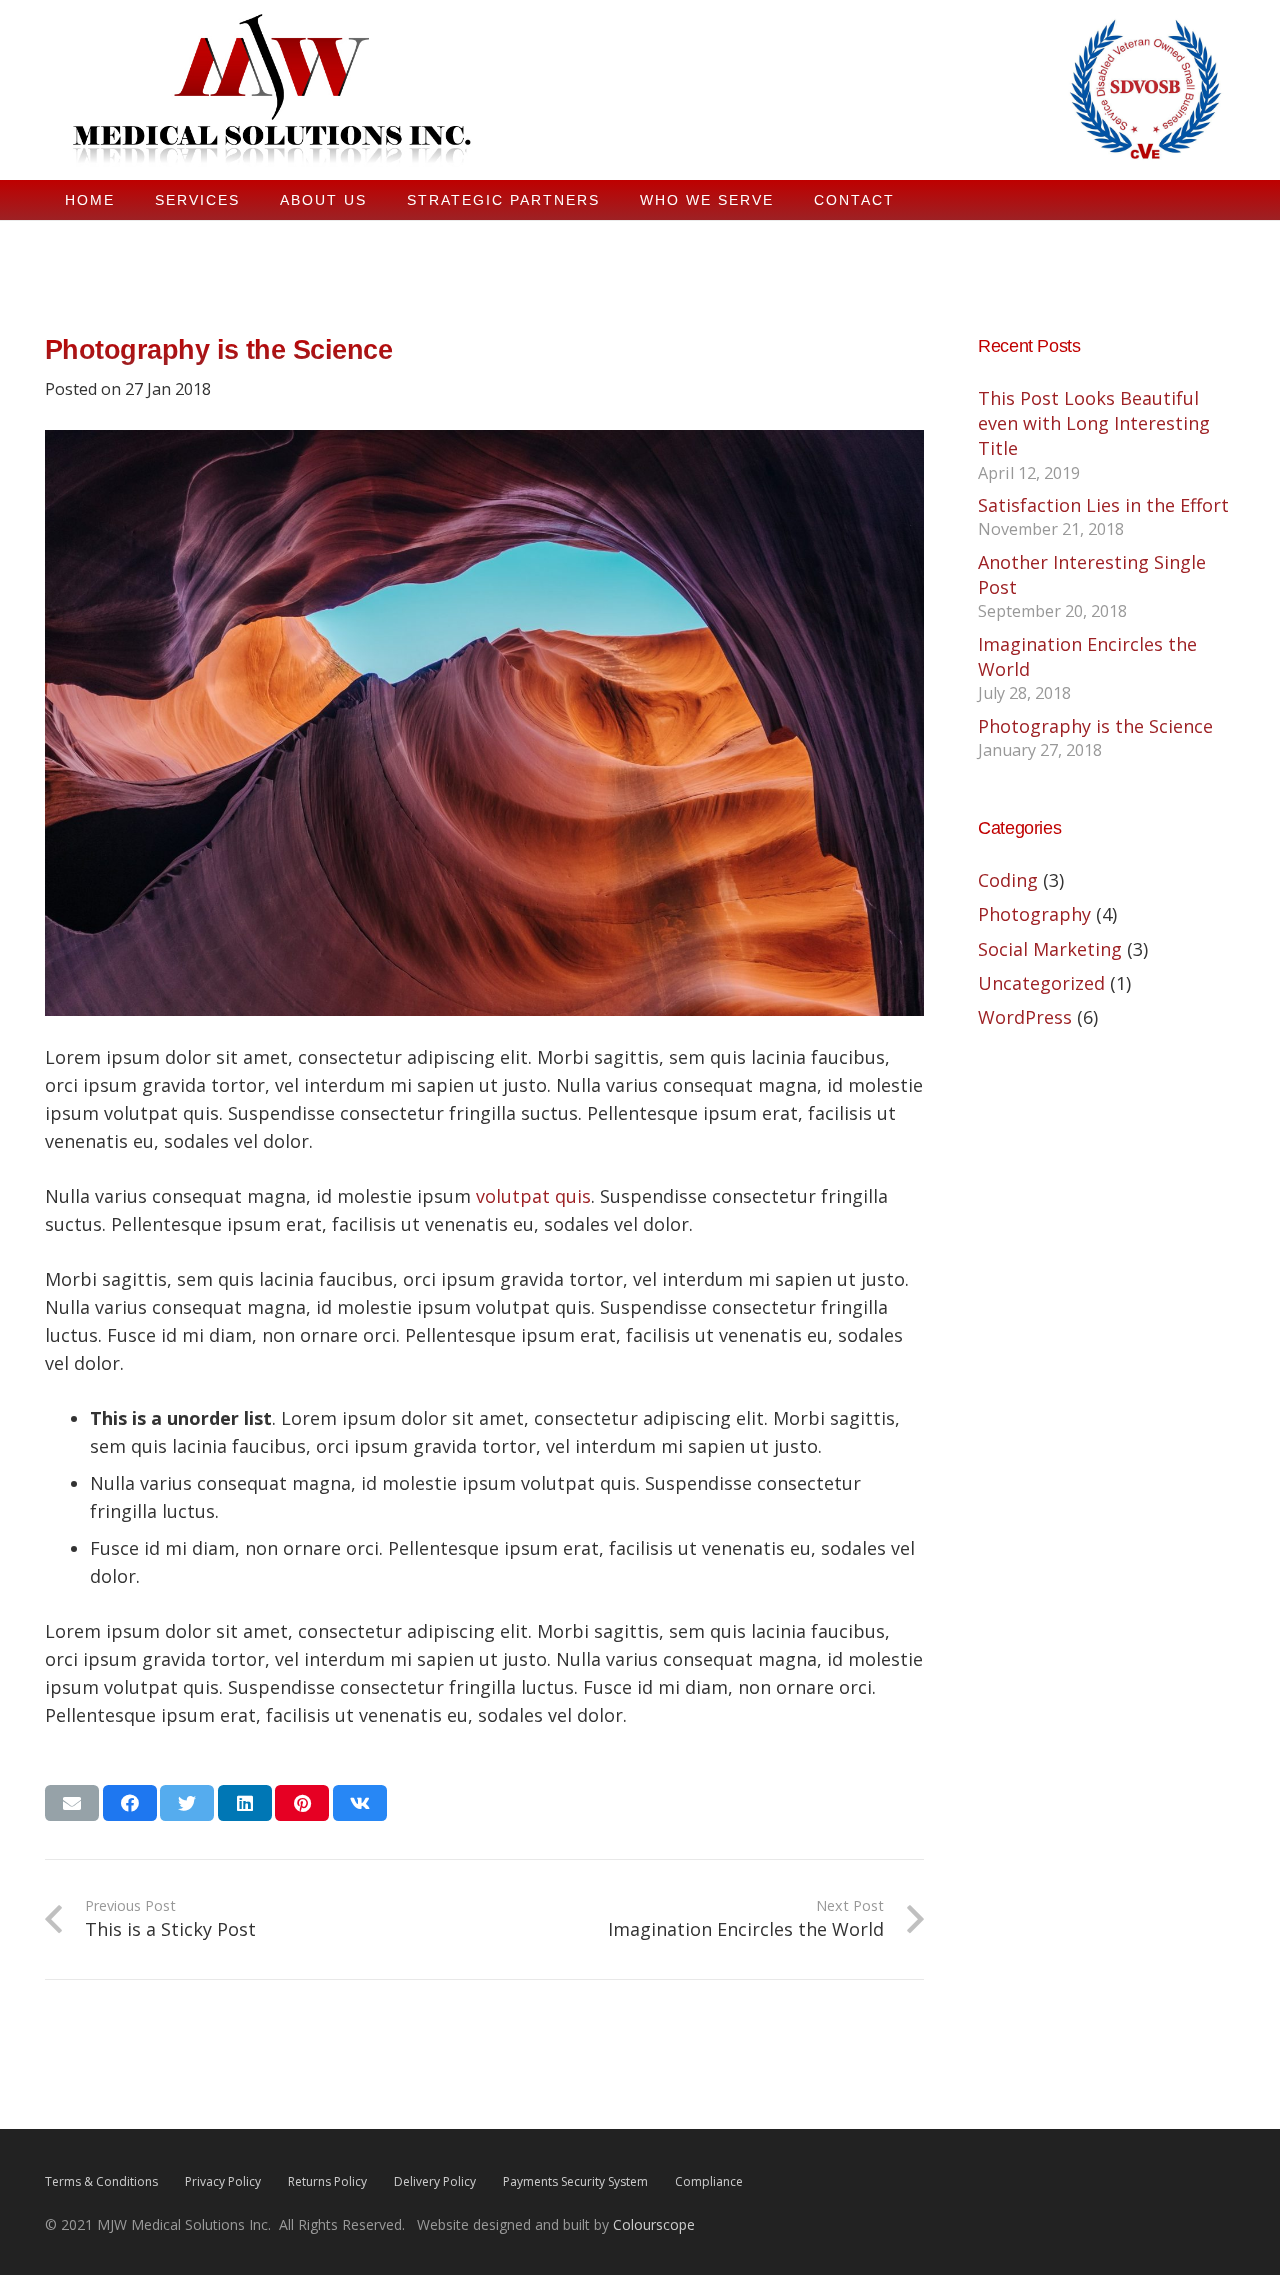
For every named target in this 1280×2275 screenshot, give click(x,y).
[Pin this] (302, 1803)
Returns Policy (327, 2181)
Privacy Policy (223, 2181)
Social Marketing (1050, 949)
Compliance (709, 2181)
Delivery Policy (435, 2181)
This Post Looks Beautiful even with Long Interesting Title (1094, 423)
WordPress (1025, 1017)
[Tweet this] (187, 1803)
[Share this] (130, 1803)
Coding (1008, 880)
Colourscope (654, 2224)
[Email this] (72, 1803)
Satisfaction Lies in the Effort (1103, 505)
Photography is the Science (1095, 726)
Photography (1034, 914)
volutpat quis (533, 1196)
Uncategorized (1041, 983)
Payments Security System (575, 2181)
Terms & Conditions (101, 2181)
